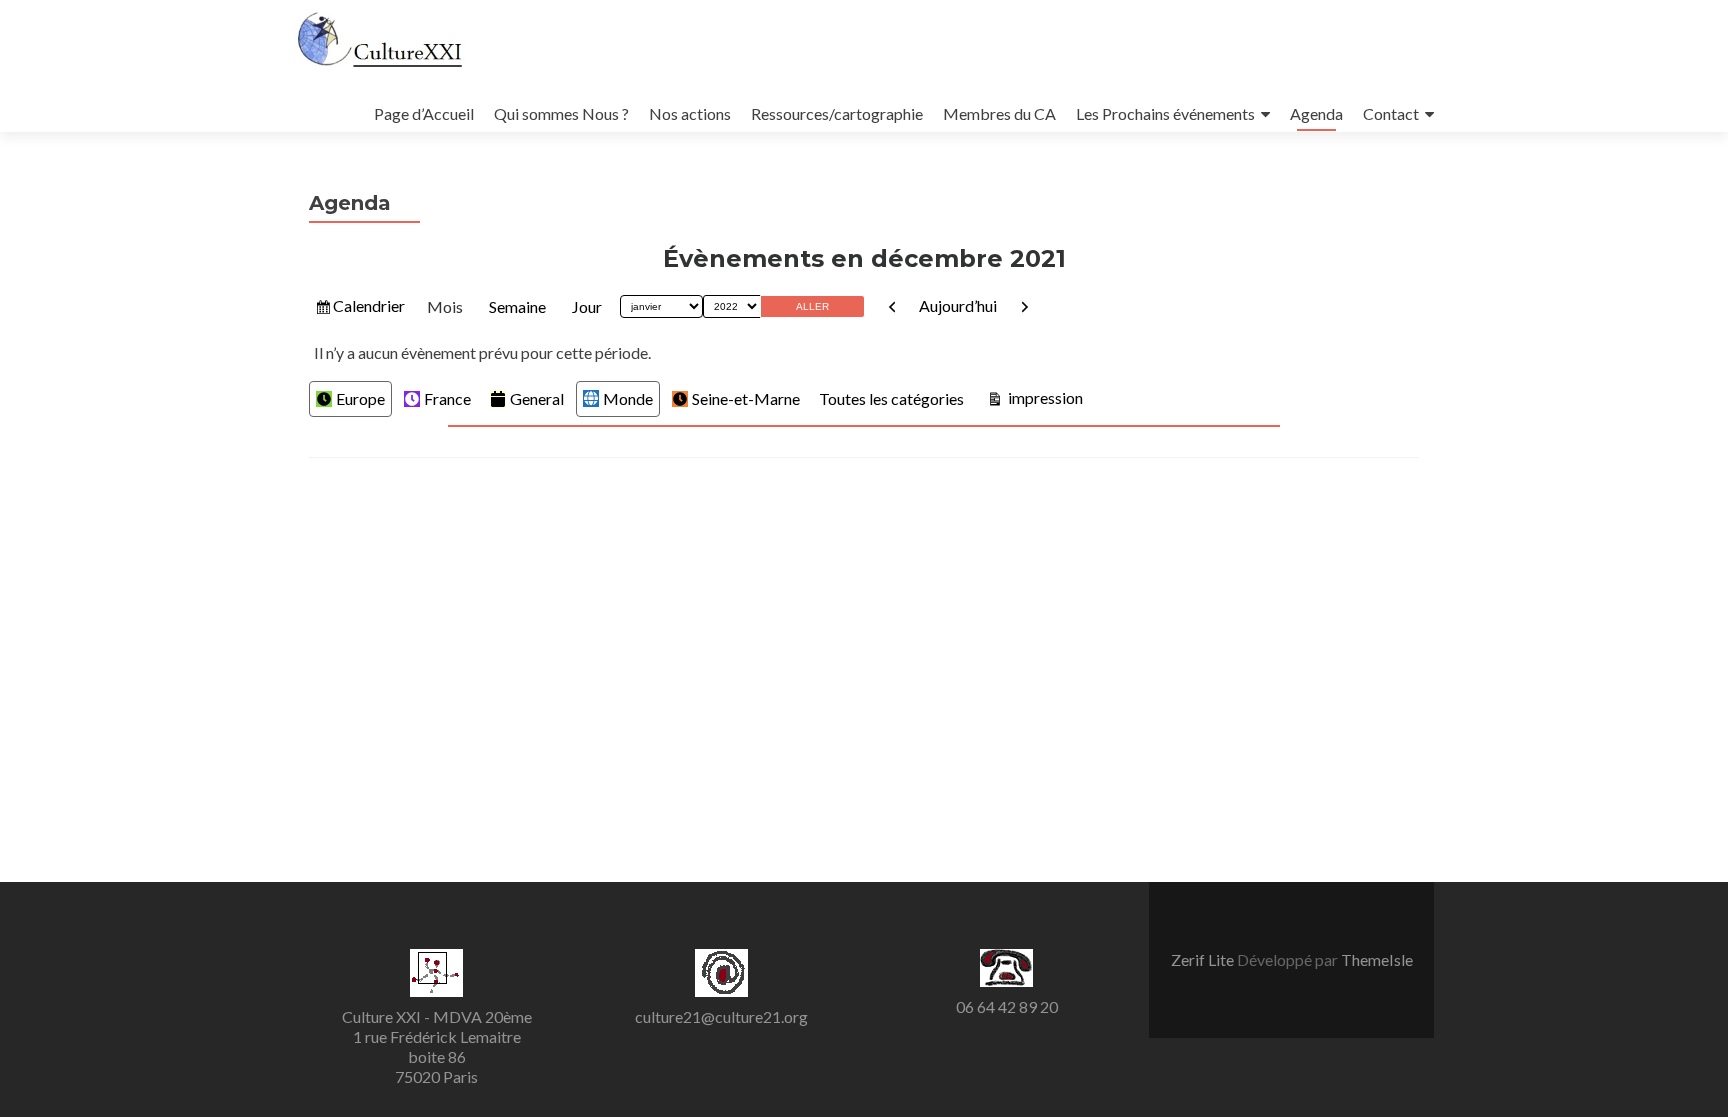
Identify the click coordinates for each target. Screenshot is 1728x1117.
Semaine (517, 306)
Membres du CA (999, 113)
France (447, 398)
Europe (360, 398)
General (537, 398)
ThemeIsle (1377, 959)
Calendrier (368, 305)
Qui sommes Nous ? (561, 113)
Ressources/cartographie (837, 113)
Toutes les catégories (891, 398)
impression (1043, 397)
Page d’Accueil (424, 113)
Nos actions (690, 113)
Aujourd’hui (958, 305)
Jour (587, 306)
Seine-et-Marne (746, 398)
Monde (628, 398)
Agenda (1316, 113)
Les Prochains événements (1165, 113)
